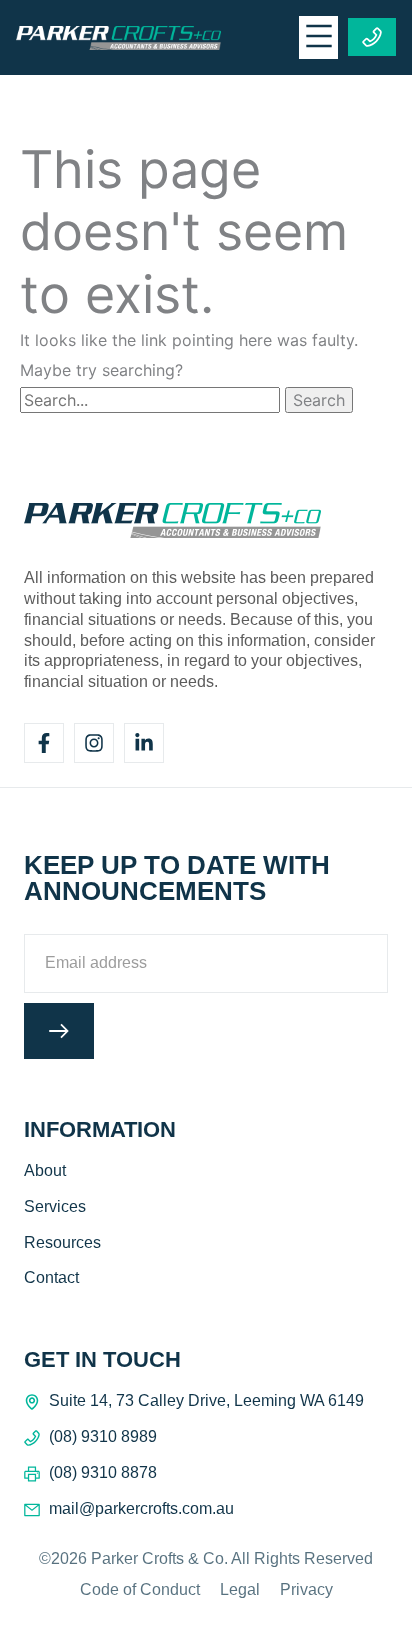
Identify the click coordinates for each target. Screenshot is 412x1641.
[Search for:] (152, 400)
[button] (318, 37)
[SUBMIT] (59, 1031)
